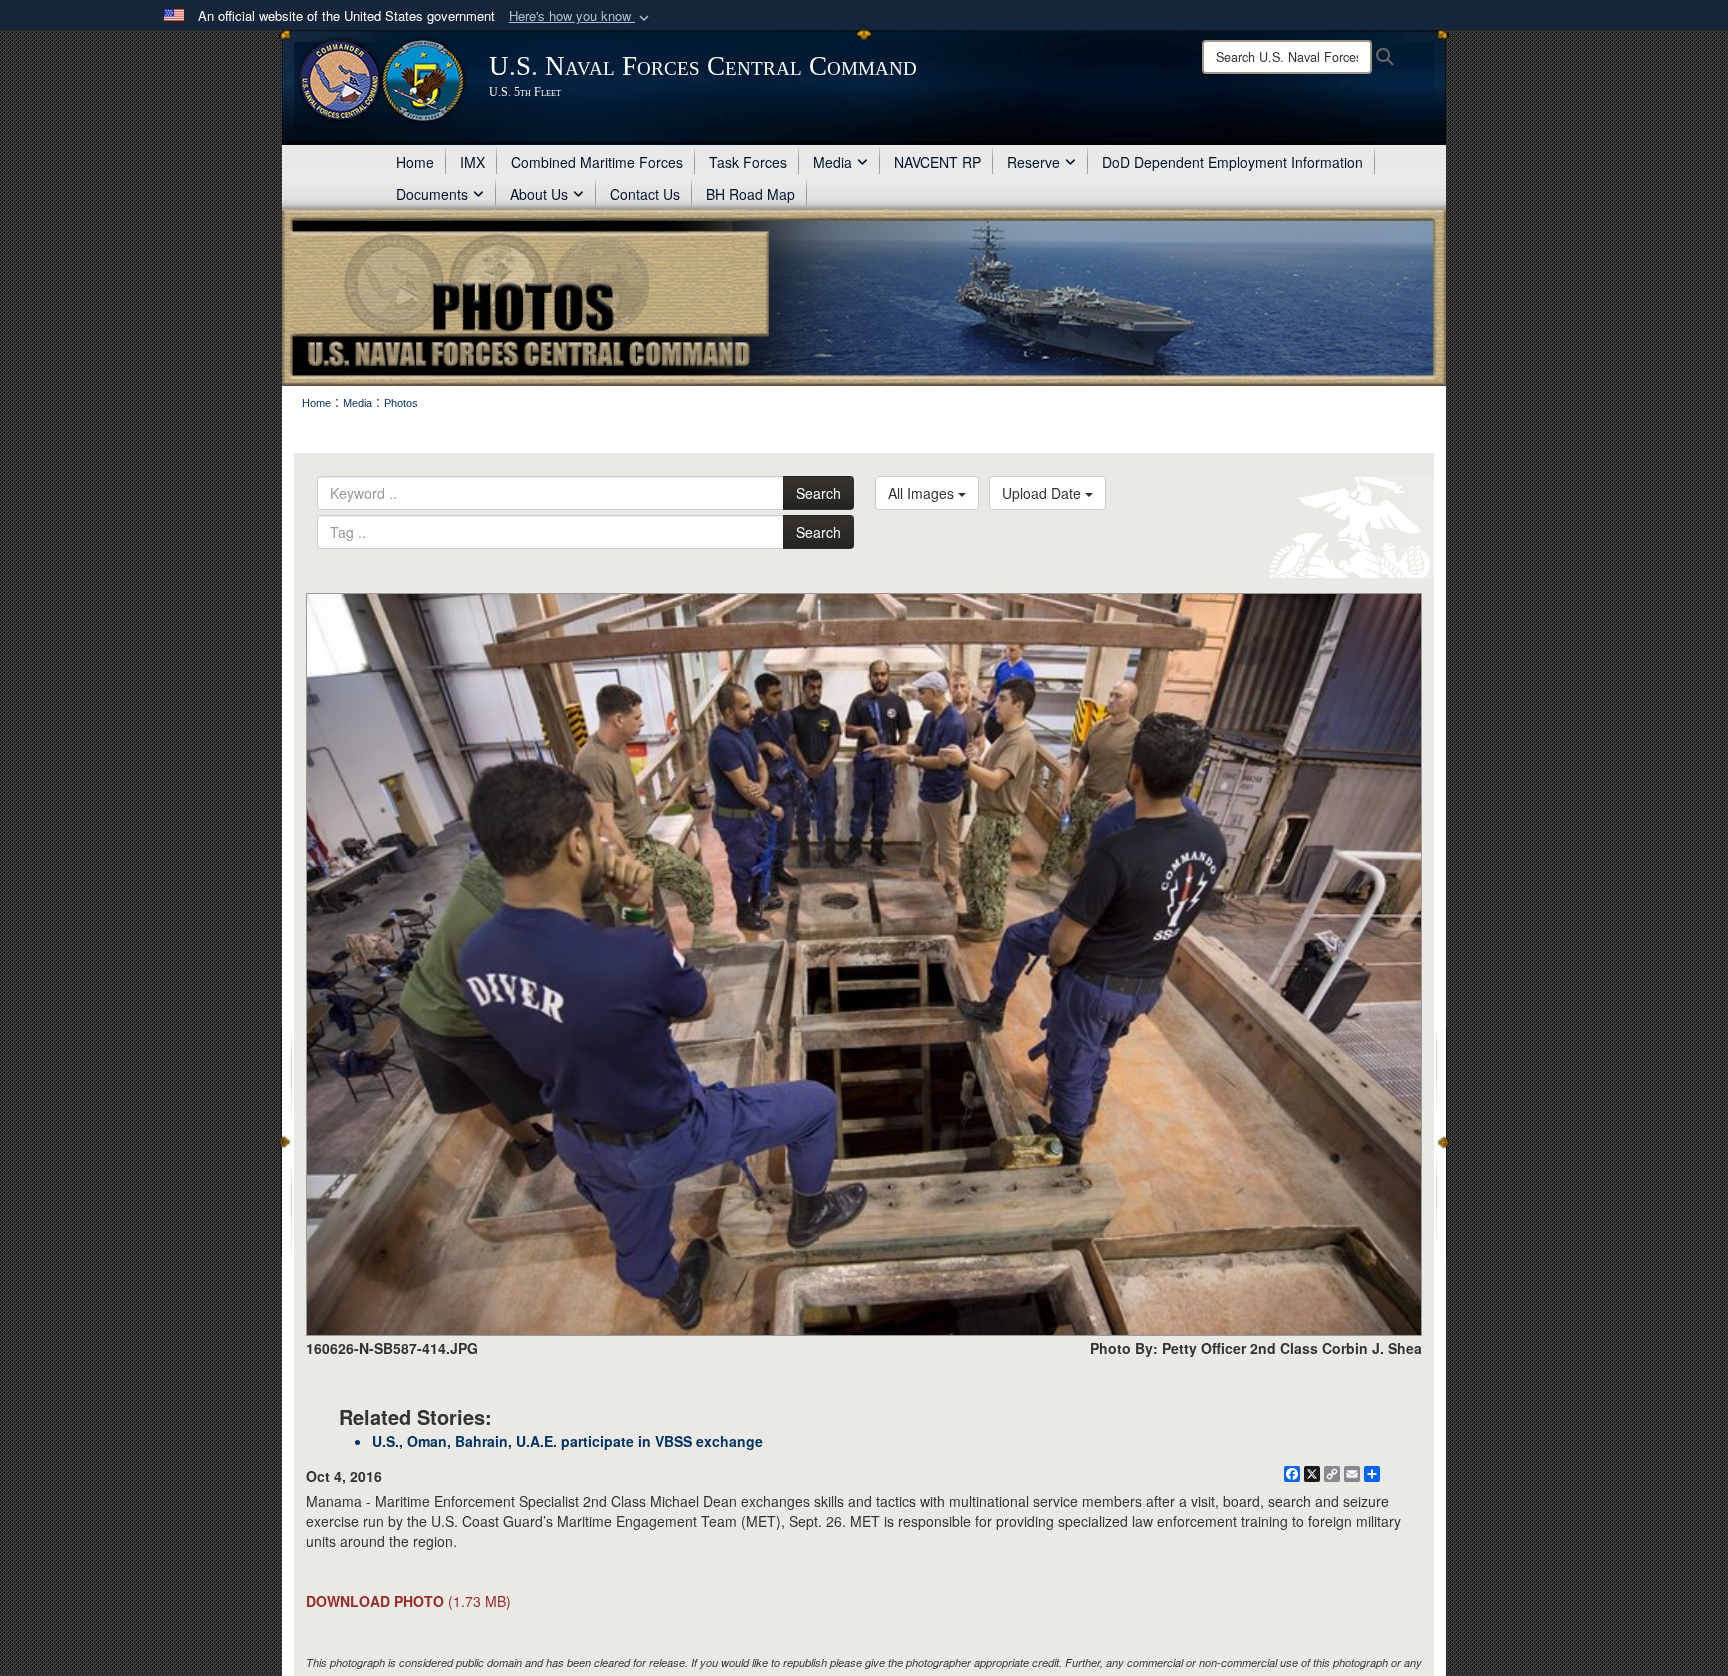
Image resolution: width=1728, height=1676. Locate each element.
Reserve (1033, 162)
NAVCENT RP (937, 162)
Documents (432, 194)
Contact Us (645, 194)
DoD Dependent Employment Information (1232, 162)
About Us (539, 194)
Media (832, 162)
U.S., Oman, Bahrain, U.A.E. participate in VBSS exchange (567, 1441)
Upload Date (1043, 493)
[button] (581, 16)
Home (415, 162)
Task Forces (748, 162)
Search (818, 493)
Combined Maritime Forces (597, 162)
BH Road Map (750, 194)
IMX (472, 162)
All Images (923, 493)
